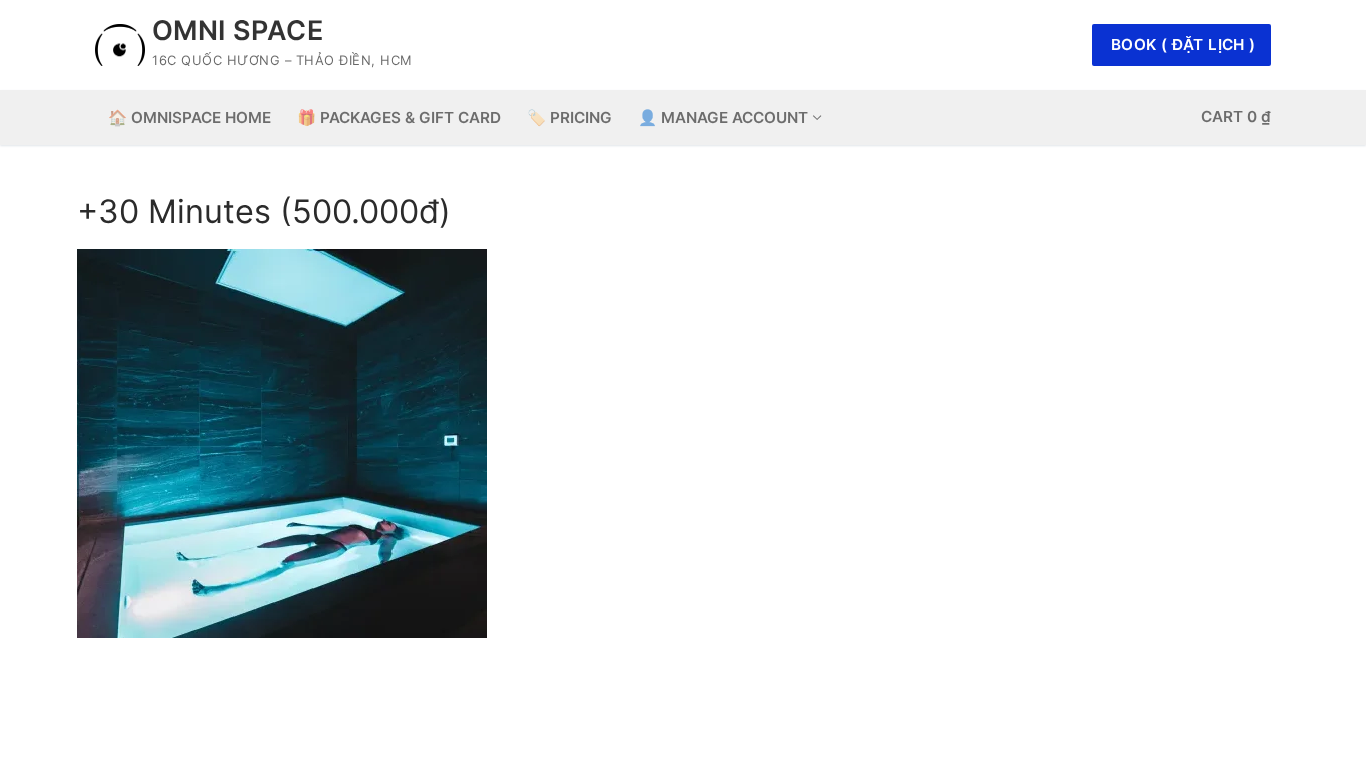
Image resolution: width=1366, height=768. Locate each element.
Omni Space (237, 31)
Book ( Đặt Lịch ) (1183, 44)
